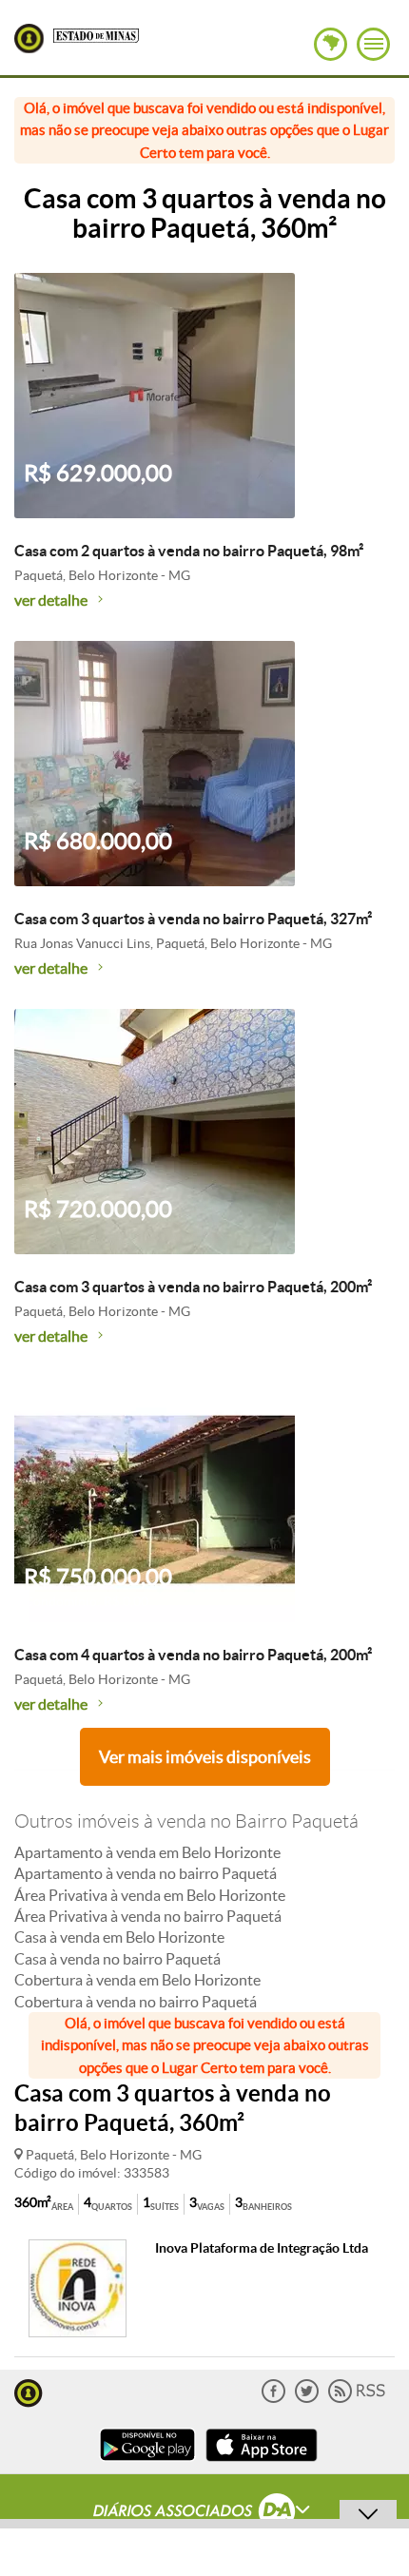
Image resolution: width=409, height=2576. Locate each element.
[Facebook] (273, 2399)
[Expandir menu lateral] (373, 44)
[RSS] (357, 2399)
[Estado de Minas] (96, 34)
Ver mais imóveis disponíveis (205, 1757)
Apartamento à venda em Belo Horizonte (147, 1852)
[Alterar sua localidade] (331, 44)
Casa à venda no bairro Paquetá (117, 1959)
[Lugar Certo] (29, 2391)
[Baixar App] (147, 2463)
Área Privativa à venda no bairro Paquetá (148, 1916)
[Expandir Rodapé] (205, 2513)
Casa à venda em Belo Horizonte (119, 1937)
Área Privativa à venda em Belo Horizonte (150, 1895)
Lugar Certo (29, 39)
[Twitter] (307, 2399)
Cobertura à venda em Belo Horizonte (137, 1980)
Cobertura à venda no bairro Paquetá (136, 2002)
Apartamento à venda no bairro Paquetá (146, 1873)
